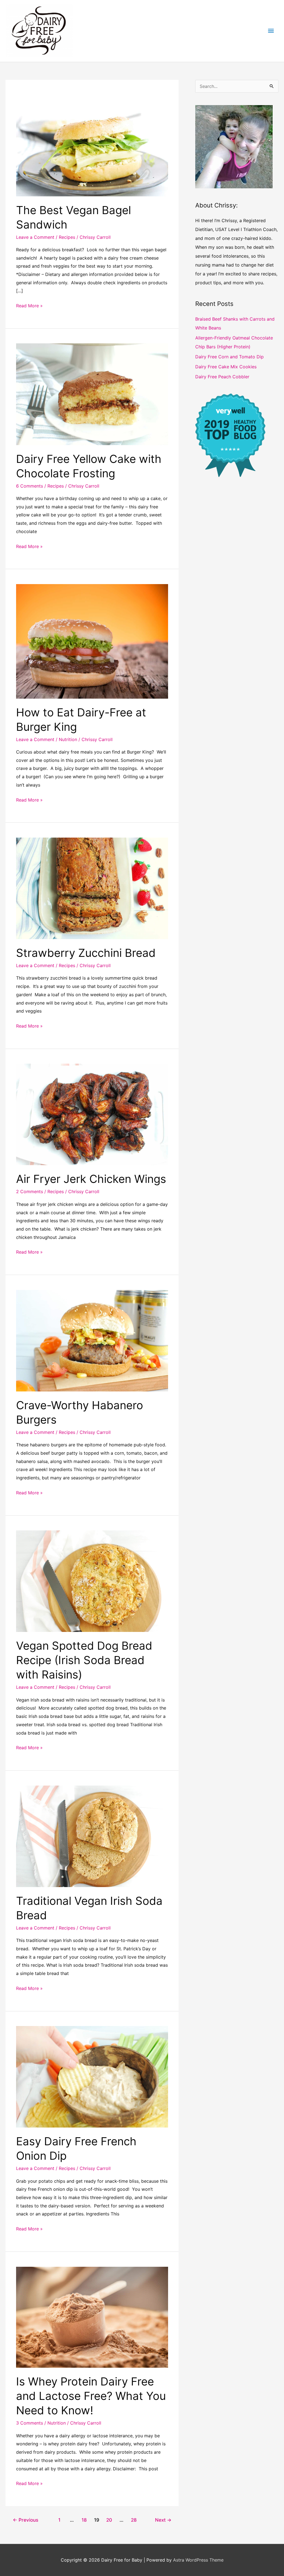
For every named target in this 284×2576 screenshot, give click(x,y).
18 (84, 2520)
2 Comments (30, 1191)
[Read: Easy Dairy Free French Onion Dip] (92, 2076)
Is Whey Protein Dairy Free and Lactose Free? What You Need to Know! (91, 2396)
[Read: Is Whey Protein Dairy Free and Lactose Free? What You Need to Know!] (92, 2317)
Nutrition (68, 739)
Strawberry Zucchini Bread (86, 953)
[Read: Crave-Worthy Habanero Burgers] (92, 1340)
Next (163, 2520)
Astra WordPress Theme (198, 2560)
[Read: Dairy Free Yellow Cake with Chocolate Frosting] (92, 394)
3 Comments (30, 2423)
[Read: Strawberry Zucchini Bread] (92, 888)
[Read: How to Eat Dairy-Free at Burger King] (92, 641)
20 (109, 2520)
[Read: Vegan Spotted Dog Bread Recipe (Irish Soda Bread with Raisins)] (92, 1581)
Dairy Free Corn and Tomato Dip (230, 357)
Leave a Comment (35, 237)
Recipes (67, 237)
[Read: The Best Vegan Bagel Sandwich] (92, 145)
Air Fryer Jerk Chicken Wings (91, 1179)
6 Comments (30, 486)
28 (134, 2520)
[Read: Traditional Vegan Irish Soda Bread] (92, 1836)
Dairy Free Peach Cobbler (222, 377)
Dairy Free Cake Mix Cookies (226, 367)
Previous (26, 2520)
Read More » (29, 306)
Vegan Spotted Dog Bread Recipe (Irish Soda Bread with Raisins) (84, 1660)
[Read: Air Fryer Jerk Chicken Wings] (92, 1114)
